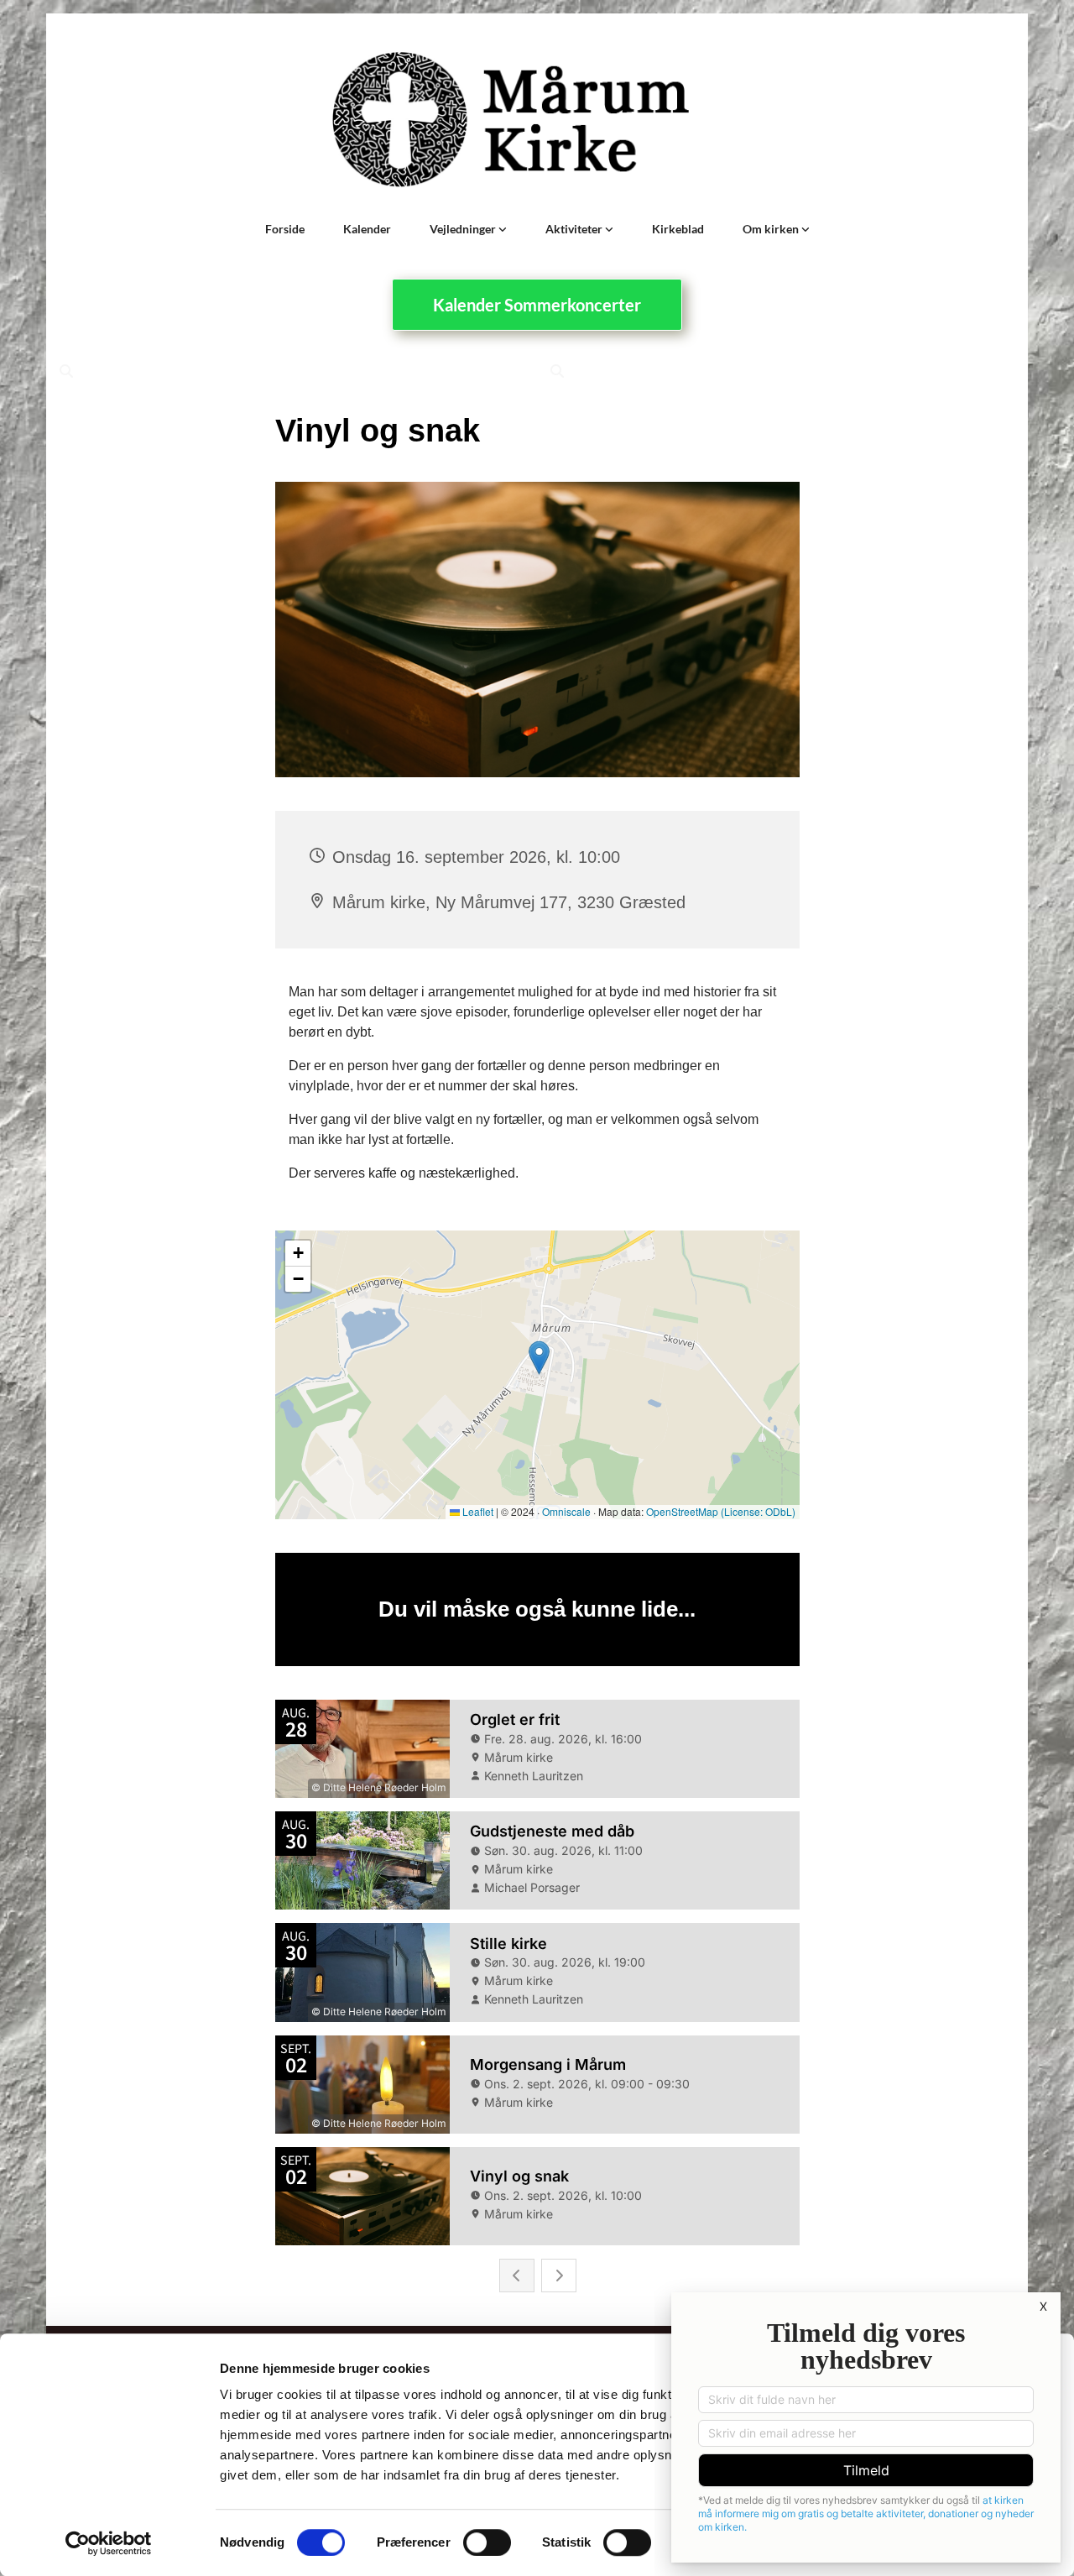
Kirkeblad (678, 229)
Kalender (367, 229)
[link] (468, 229)
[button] (537, 305)
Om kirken (772, 229)
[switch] (487, 2542)
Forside (285, 229)
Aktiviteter (575, 229)
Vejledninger (464, 229)
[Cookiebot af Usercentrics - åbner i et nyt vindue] (109, 2543)
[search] (66, 371)
